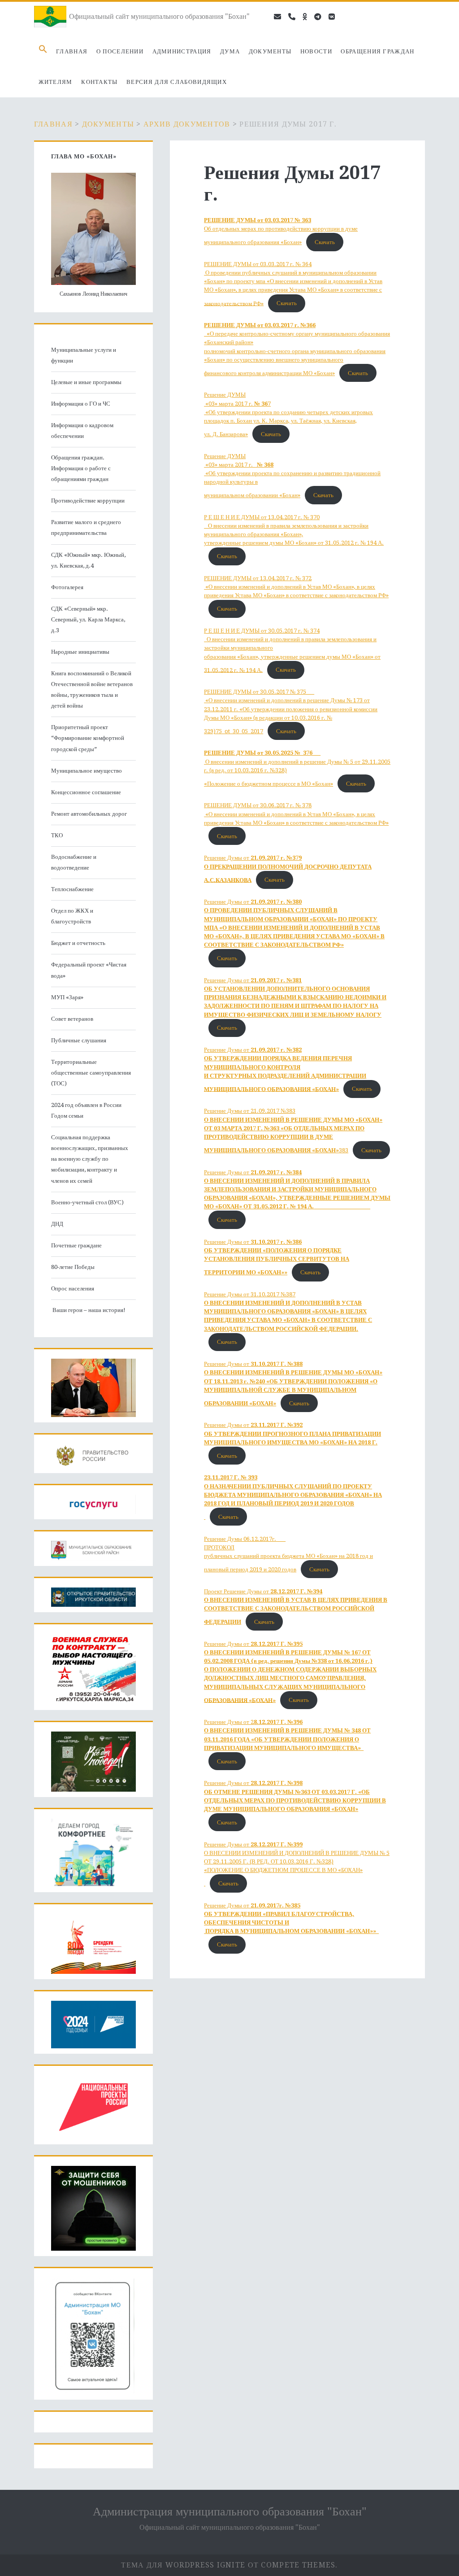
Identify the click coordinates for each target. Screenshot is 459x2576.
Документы (270, 51)
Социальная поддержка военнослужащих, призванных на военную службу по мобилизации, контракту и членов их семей (90, 1159)
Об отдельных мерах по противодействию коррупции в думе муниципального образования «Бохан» (281, 231)
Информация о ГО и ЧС (81, 404)
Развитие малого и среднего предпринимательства (86, 527)
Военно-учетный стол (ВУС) (87, 1202)
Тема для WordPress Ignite (183, 2565)
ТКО (57, 835)
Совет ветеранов (72, 1019)
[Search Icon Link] (43, 52)
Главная (72, 51)
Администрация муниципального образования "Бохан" (230, 2511)
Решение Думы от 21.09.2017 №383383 (293, 1130)
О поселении (120, 51)
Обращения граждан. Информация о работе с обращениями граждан (81, 468)
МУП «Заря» (67, 997)
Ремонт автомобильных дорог (89, 814)
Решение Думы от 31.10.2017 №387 (288, 1312)
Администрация (182, 51)
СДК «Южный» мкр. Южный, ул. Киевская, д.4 (88, 560)
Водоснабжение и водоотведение (74, 862)
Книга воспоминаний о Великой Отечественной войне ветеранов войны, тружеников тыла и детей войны (92, 689)
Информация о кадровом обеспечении (82, 431)
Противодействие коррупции (88, 501)
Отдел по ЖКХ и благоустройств (72, 916)
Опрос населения (73, 1288)
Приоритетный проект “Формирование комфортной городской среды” (88, 738)
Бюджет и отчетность (78, 943)
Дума (230, 51)
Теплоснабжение (72, 889)
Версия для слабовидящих (177, 82)
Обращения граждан (377, 51)
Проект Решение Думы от (296, 1607)
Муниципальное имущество (87, 771)
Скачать (325, 242)
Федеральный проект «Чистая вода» (89, 970)
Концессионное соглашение (86, 792)
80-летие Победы (73, 1267)
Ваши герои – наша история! (88, 1310)
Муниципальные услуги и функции (84, 355)
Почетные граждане (76, 1245)
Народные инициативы (80, 652)
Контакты (99, 82)
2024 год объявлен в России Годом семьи (86, 1110)
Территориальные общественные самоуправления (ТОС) (91, 1073)
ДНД (57, 1224)
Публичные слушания (79, 1040)
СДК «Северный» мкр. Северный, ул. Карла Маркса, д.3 (88, 619)
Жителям (56, 82)
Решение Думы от (288, 869)
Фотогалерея (67, 587)
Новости (316, 51)
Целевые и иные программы (86, 382)
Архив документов (187, 124)
